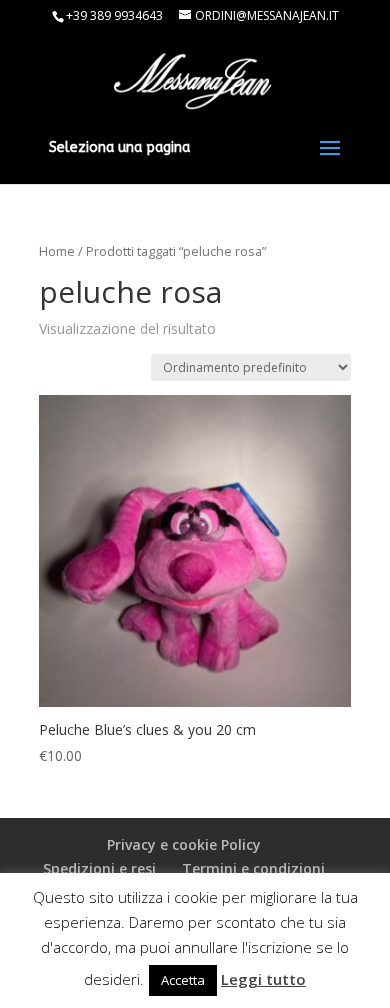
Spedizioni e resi (99, 868)
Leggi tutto (263, 979)
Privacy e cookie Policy (184, 844)
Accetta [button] (183, 980)
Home (57, 251)
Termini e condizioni (253, 868)
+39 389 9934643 (114, 15)
